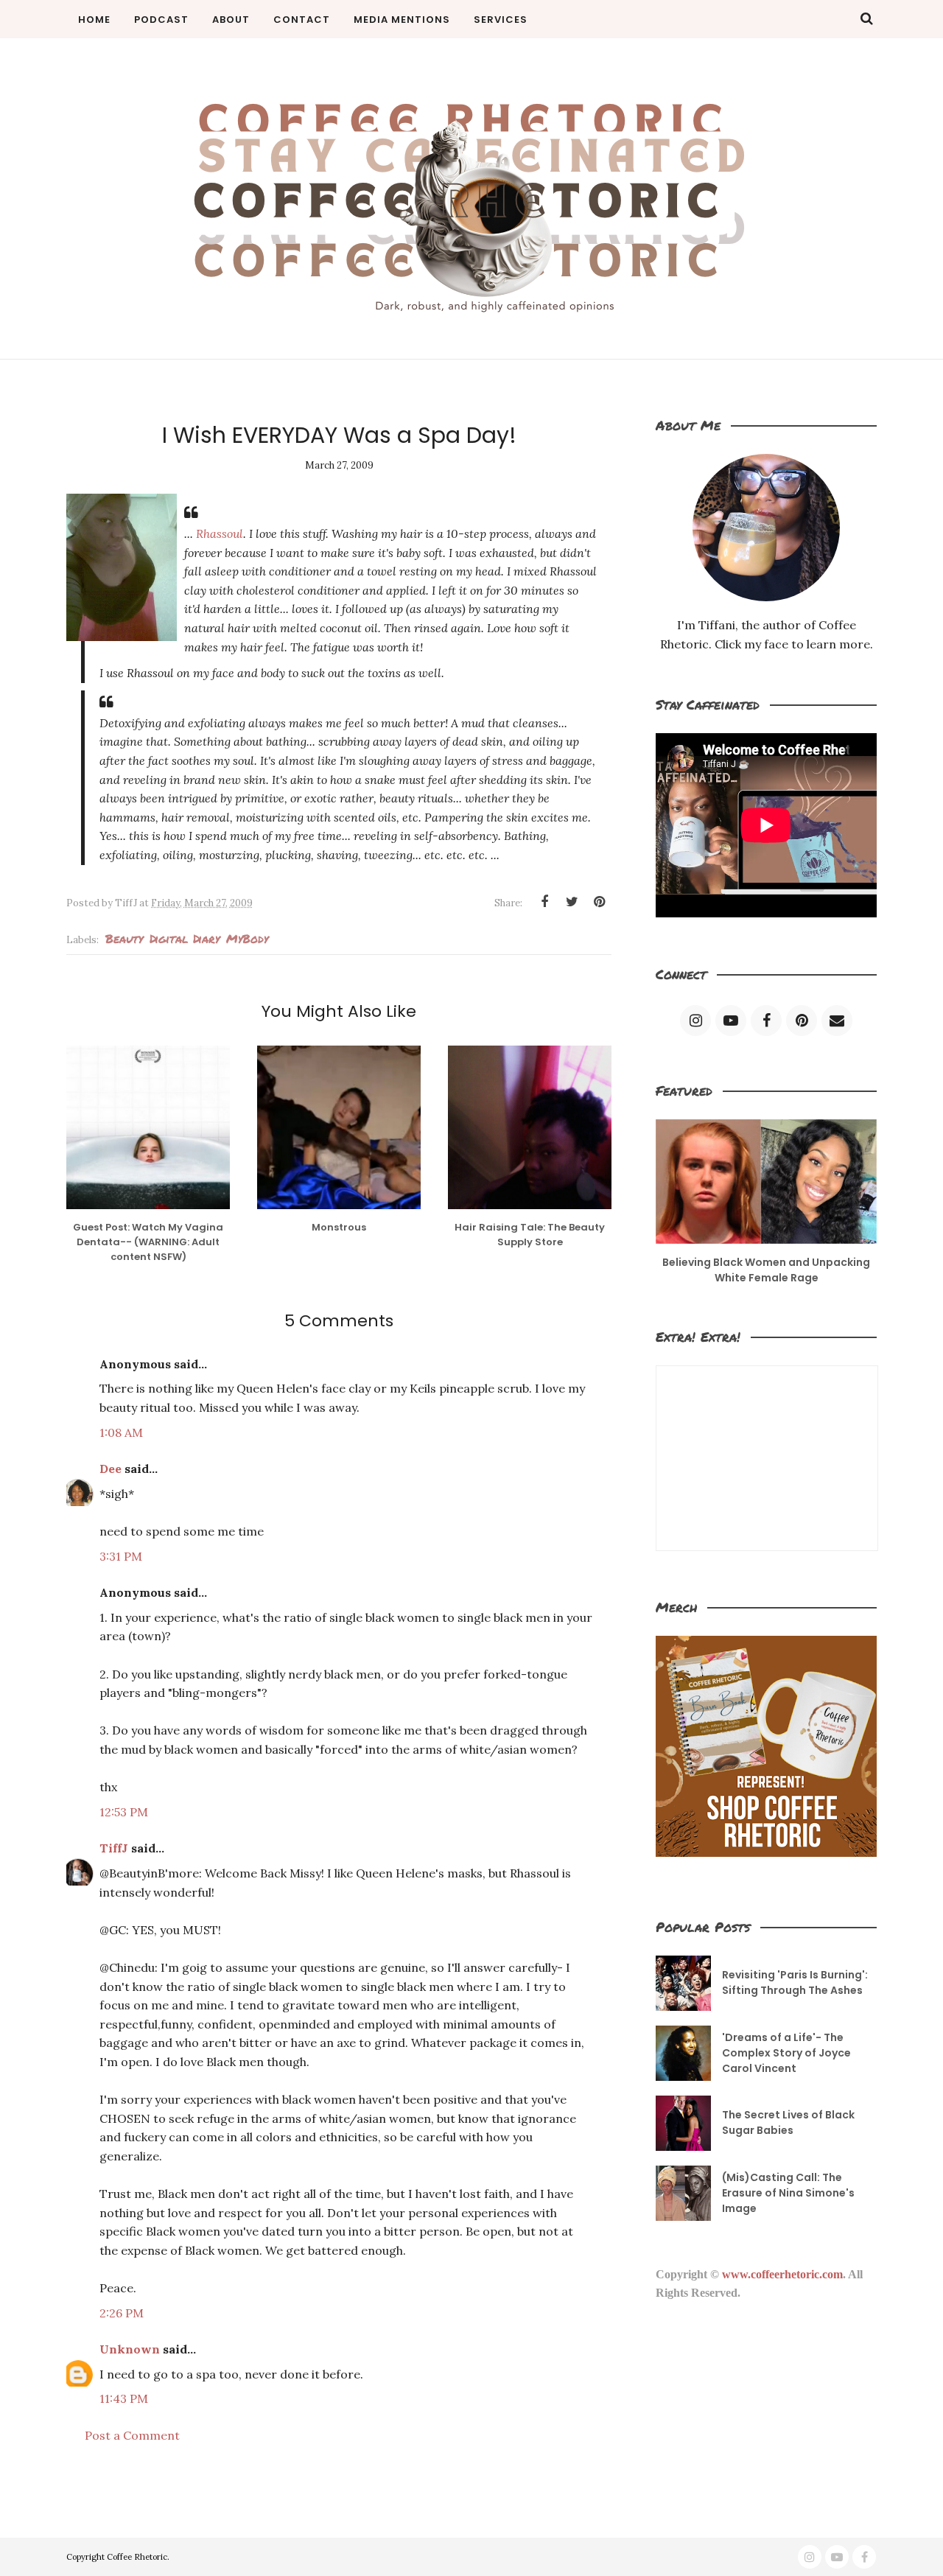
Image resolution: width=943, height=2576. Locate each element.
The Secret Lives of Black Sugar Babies (788, 2122)
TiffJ (114, 1848)
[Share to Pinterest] (599, 902)
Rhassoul (220, 533)
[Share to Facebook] (544, 902)
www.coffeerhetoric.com (782, 2274)
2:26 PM (122, 2313)
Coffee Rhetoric (137, 2557)
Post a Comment (132, 2435)
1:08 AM (121, 1432)
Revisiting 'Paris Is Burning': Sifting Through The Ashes (795, 1982)
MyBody (247, 938)
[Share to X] (572, 902)
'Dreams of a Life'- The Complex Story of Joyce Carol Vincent (786, 2053)
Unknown (130, 2349)
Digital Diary (185, 938)
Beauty (124, 938)
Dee (111, 1469)
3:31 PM (121, 1556)
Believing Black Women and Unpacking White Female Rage (766, 1270)
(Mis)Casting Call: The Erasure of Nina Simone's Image (788, 2193)
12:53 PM (124, 1812)
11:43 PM (124, 2398)
